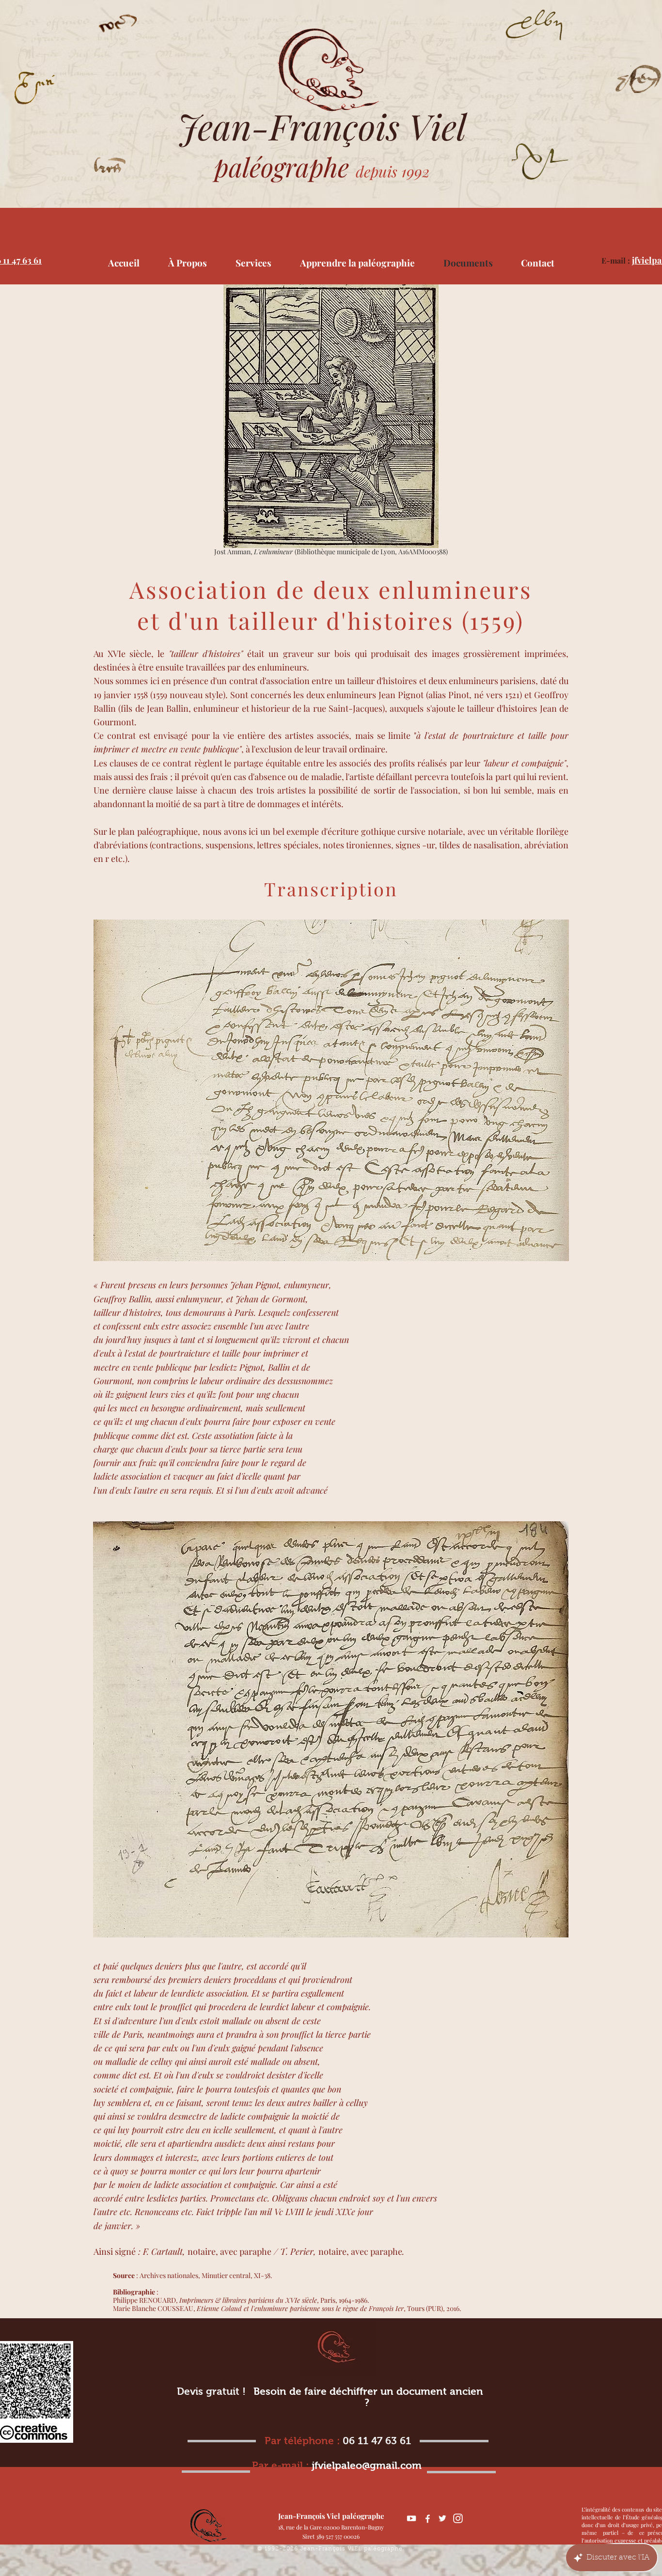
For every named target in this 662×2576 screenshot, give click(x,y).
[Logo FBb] (427, 2518)
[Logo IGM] (458, 2518)
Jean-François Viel (322, 126)
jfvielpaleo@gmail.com (367, 2465)
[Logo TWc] (442, 2518)
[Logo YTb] (411, 2518)
